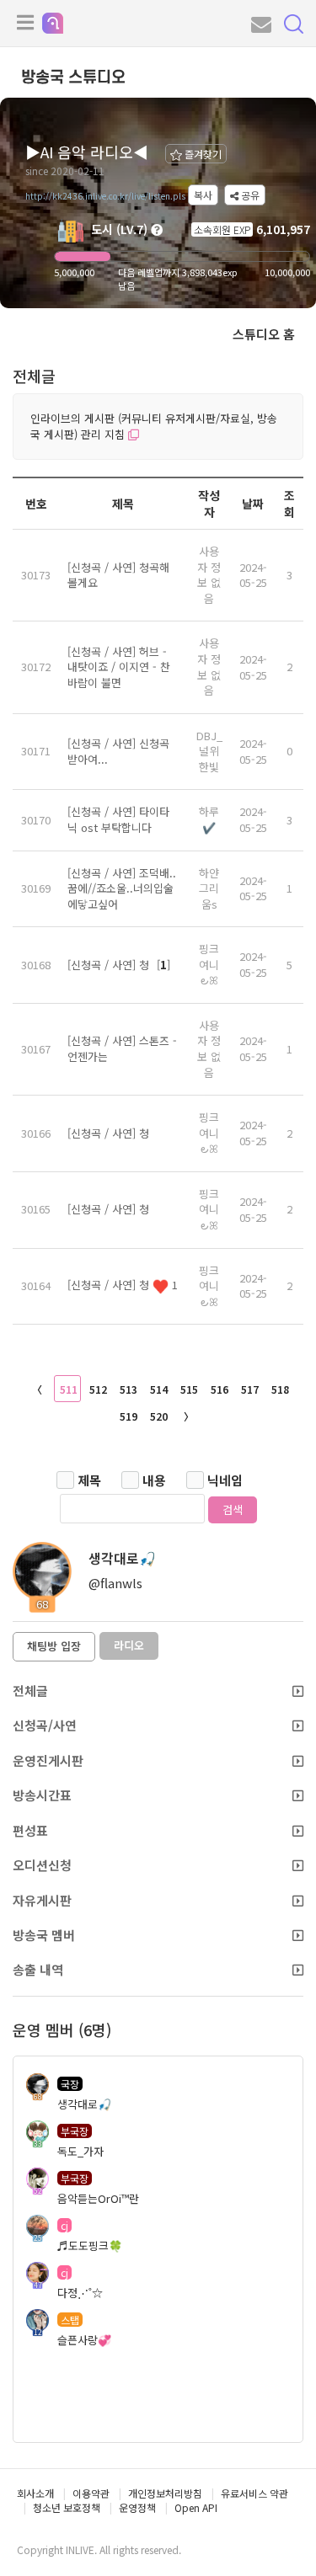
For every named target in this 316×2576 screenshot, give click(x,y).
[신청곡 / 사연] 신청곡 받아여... (118, 751)
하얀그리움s (209, 888)
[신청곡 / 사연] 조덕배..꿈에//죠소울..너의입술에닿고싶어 (122, 888)
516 (220, 1389)
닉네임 (225, 1480)
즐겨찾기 (202, 154)
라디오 (129, 1645)
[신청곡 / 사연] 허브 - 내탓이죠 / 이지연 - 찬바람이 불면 (119, 667)
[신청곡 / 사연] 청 (110, 965)
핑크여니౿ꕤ (209, 964)
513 (129, 1389)
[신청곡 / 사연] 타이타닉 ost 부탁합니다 (118, 819)
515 (189, 1389)
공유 (249, 195)
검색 (233, 1509)
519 (129, 1416)
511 (69, 1389)
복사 (203, 195)
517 (250, 1389)
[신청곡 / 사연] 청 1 (123, 1285)
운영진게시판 (48, 1760)
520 (159, 1416)
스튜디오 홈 (264, 334)
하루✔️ (209, 819)
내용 (154, 1480)
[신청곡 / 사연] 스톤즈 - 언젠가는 (122, 1048)
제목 (89, 1480)
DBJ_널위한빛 (209, 751)
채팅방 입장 (54, 1646)
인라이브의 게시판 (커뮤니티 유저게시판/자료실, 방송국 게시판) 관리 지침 (154, 426)
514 (159, 1389)
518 (280, 1389)
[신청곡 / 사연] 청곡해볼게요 (118, 575)
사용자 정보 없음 (209, 575)
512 (98, 1389)
